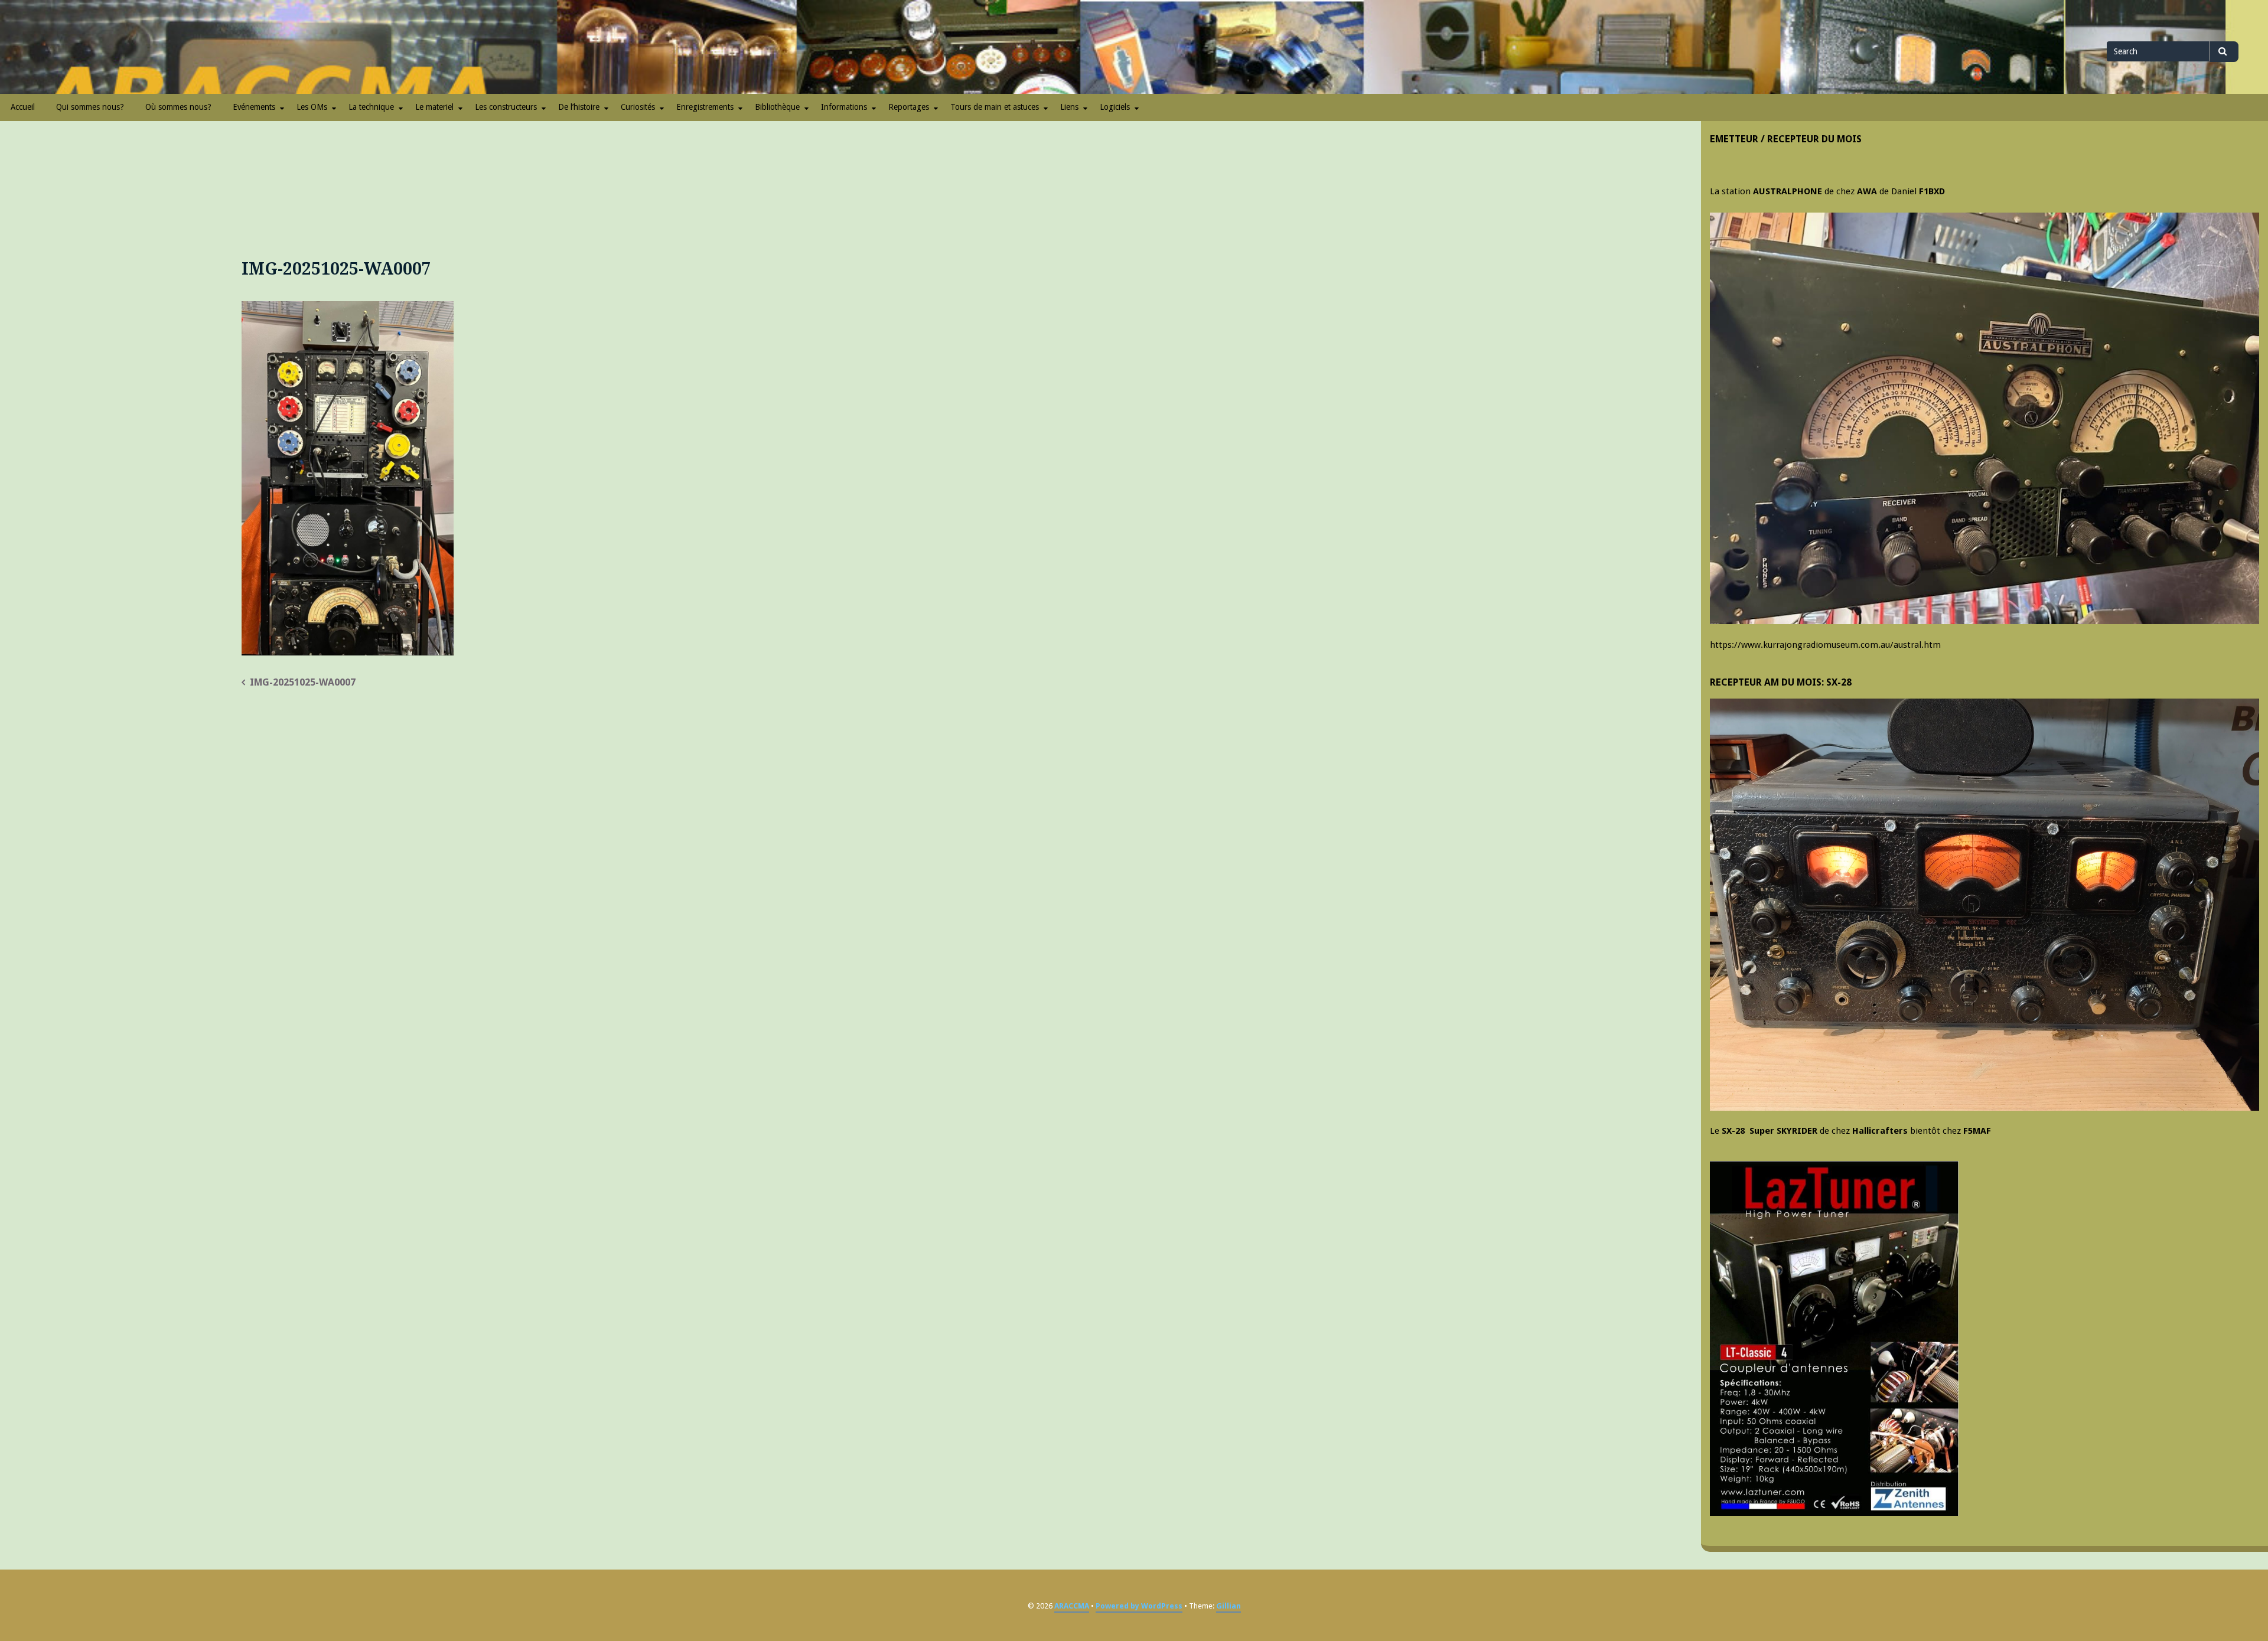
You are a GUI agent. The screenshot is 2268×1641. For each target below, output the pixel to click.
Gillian (1228, 1606)
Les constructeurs (506, 107)
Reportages (909, 107)
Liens (1069, 107)
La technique (371, 107)
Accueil (23, 107)
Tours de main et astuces (995, 107)
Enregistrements (705, 107)
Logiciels (1115, 107)
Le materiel (434, 107)
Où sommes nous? (178, 107)
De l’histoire (579, 107)
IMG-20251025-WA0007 (303, 682)
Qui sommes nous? (90, 107)
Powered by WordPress (1139, 1606)
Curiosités (638, 107)
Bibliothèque (777, 107)
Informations (844, 107)
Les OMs (312, 107)
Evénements (254, 107)
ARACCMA (1072, 1606)
